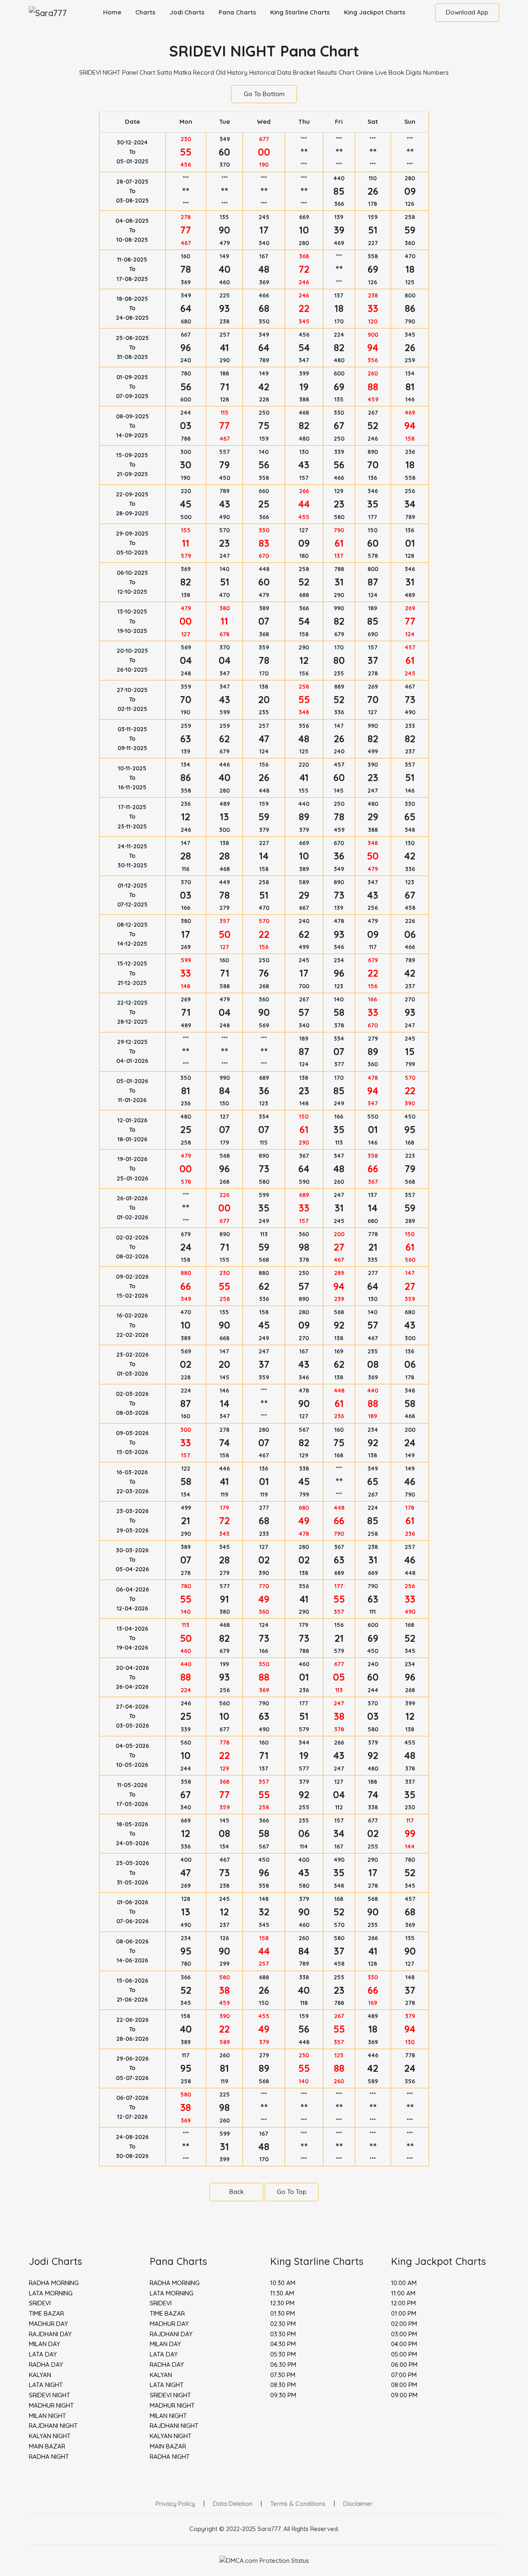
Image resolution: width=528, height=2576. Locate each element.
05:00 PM (404, 2354)
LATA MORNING (51, 2293)
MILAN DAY (45, 2344)
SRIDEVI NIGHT (49, 2395)
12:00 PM (403, 2303)
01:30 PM (283, 2313)
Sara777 (269, 2529)
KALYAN (40, 2375)
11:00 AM (403, 2293)
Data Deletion (233, 2504)
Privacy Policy (175, 2504)
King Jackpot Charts (375, 12)
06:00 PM (404, 2365)
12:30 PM (282, 2303)
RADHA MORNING (54, 2283)
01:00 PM (404, 2313)
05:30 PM (283, 2354)
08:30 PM (283, 2385)
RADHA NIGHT (49, 2457)
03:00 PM (404, 2334)
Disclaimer (358, 2504)
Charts (145, 12)
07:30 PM (283, 2375)
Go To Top (292, 2192)
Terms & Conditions (298, 2504)
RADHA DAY (46, 2365)
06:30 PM (283, 2365)
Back (237, 2192)
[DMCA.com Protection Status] (264, 2560)
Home (112, 12)
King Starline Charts (300, 12)
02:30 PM (283, 2324)
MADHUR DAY (48, 2324)
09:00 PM (404, 2395)
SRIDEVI (40, 2303)
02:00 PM (404, 2324)
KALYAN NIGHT (50, 2436)
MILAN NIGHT (47, 2416)
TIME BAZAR (46, 2313)
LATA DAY (43, 2354)
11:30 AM (282, 2293)
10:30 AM (283, 2283)
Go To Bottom (264, 94)
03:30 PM (283, 2334)
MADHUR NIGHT (51, 2405)
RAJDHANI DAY (50, 2334)
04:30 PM (283, 2344)
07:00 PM (404, 2375)
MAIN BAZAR (47, 2446)
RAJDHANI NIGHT (53, 2426)
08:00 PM (404, 2385)
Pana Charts (237, 12)
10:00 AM (404, 2283)
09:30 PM (283, 2395)
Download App (467, 12)
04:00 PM (404, 2344)
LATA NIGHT (46, 2385)
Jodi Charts (187, 12)
